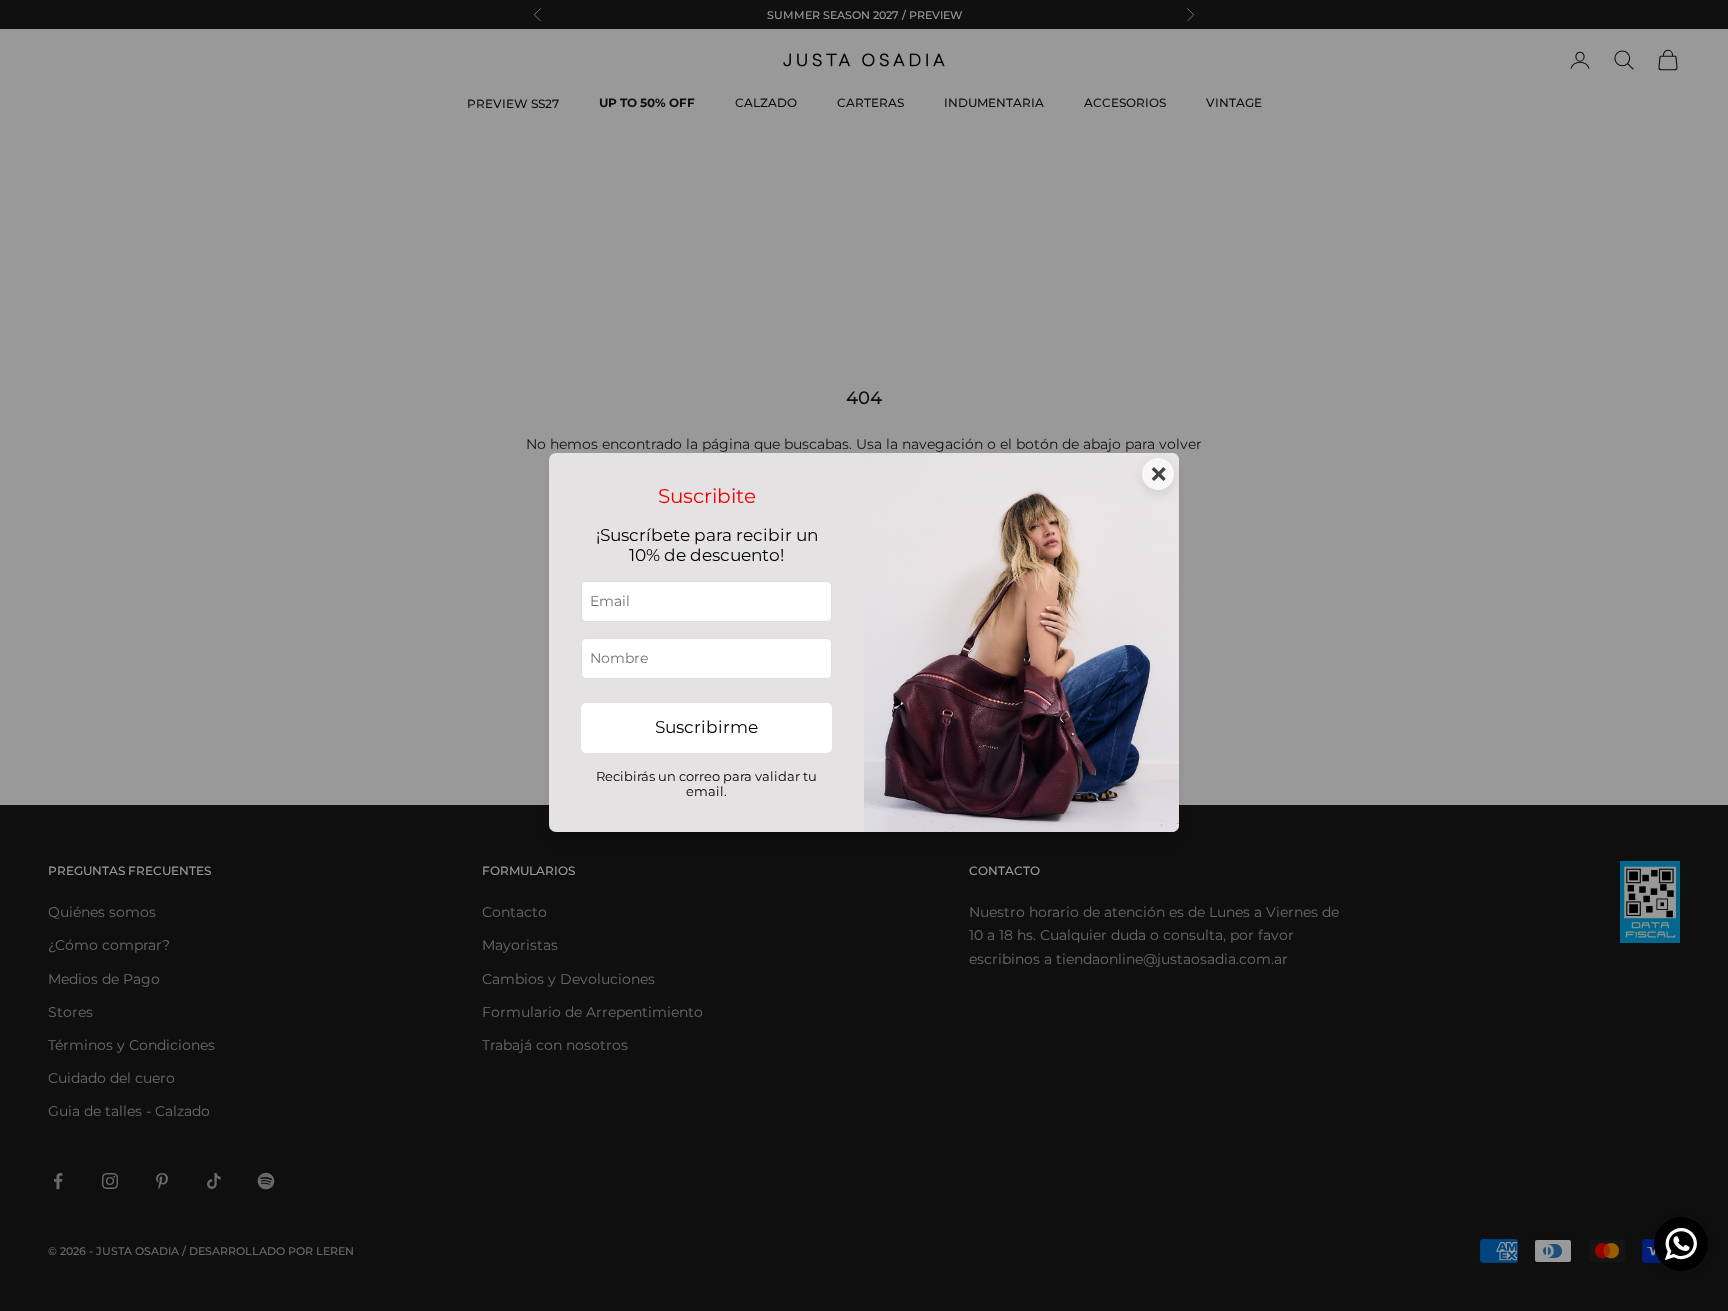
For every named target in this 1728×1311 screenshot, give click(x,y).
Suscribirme (706, 727)
